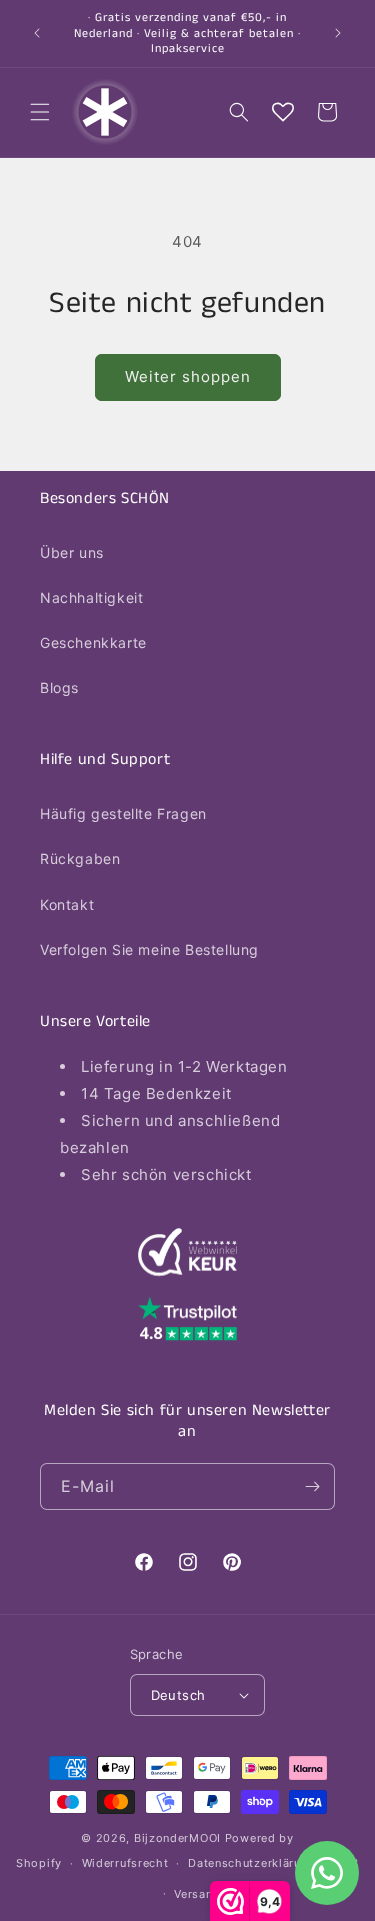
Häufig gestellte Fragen (123, 813)
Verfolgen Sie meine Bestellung (149, 949)
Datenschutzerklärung (251, 1863)
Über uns (72, 552)
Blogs (59, 687)
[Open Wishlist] (283, 112)
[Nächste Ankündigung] (338, 33)
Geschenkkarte (93, 642)
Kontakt (67, 904)
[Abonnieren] (312, 1486)
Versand (197, 1894)
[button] (40, 112)
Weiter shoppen (188, 376)
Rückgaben (80, 858)
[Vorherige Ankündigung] (37, 33)
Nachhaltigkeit (91, 597)
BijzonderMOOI (177, 1838)
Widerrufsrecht (125, 1863)
